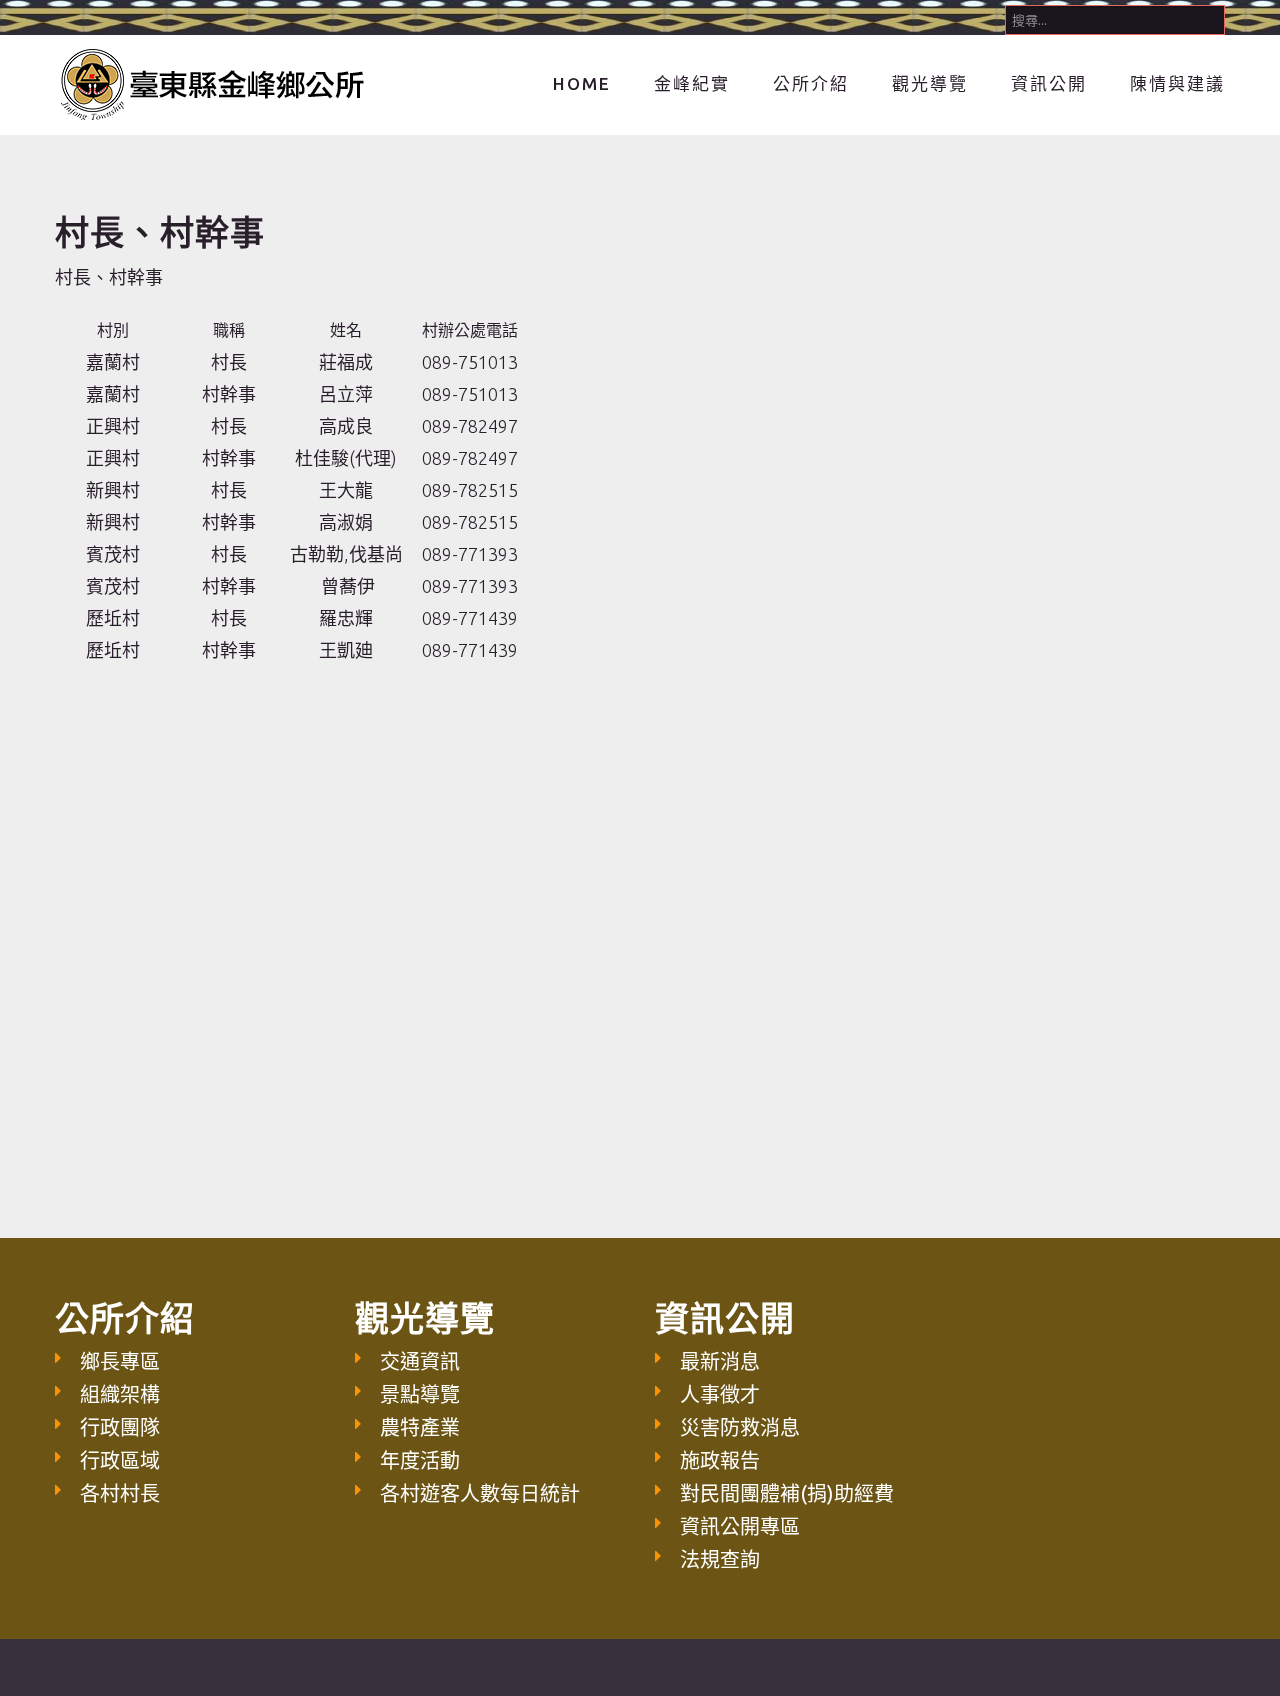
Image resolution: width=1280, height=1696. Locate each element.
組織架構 (120, 1394)
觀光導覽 (930, 83)
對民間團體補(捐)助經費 (787, 1493)
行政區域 (120, 1460)
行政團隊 (120, 1427)
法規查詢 (720, 1559)
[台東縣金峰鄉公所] (211, 82)
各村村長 (120, 1493)
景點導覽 (420, 1394)
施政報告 (720, 1460)
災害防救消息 (740, 1427)
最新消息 (720, 1361)
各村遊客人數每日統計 (480, 1493)
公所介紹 (811, 83)
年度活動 (420, 1460)
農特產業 (420, 1427)
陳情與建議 (1177, 83)
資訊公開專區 (740, 1526)
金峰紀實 (692, 83)
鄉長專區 (120, 1361)
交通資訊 (420, 1361)
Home (582, 83)
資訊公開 (1049, 83)
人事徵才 (720, 1394)
